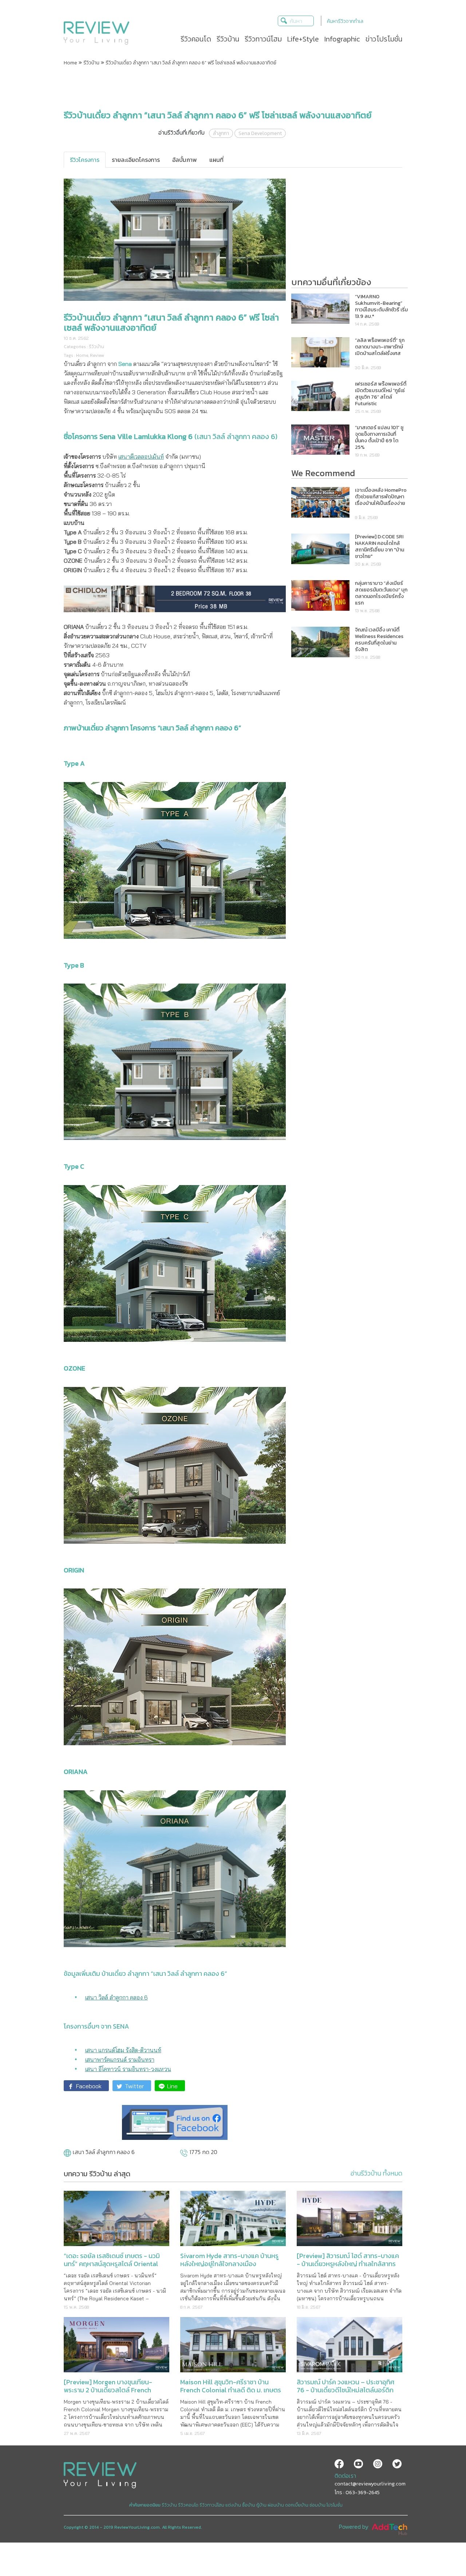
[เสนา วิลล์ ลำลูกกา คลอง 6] (67, 2154)
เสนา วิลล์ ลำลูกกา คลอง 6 (116, 1997)
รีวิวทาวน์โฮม (212, 2505)
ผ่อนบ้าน (276, 2505)
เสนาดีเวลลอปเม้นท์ (141, 456)
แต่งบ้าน (233, 2505)
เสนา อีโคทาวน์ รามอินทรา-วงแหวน (128, 2069)
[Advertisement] (233, 88)
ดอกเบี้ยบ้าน (297, 2505)
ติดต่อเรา (345, 2476)
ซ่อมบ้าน (317, 2505)
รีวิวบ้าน (91, 63)
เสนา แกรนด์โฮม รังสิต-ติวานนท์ (123, 2050)
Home (70, 63)
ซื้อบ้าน (249, 2505)
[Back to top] (442, 2552)
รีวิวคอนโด (188, 2505)
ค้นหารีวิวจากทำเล (345, 21)
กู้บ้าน (261, 2505)
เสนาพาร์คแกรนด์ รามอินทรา (120, 2059)
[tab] (85, 160)
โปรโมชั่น (335, 2505)
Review (97, 355)
